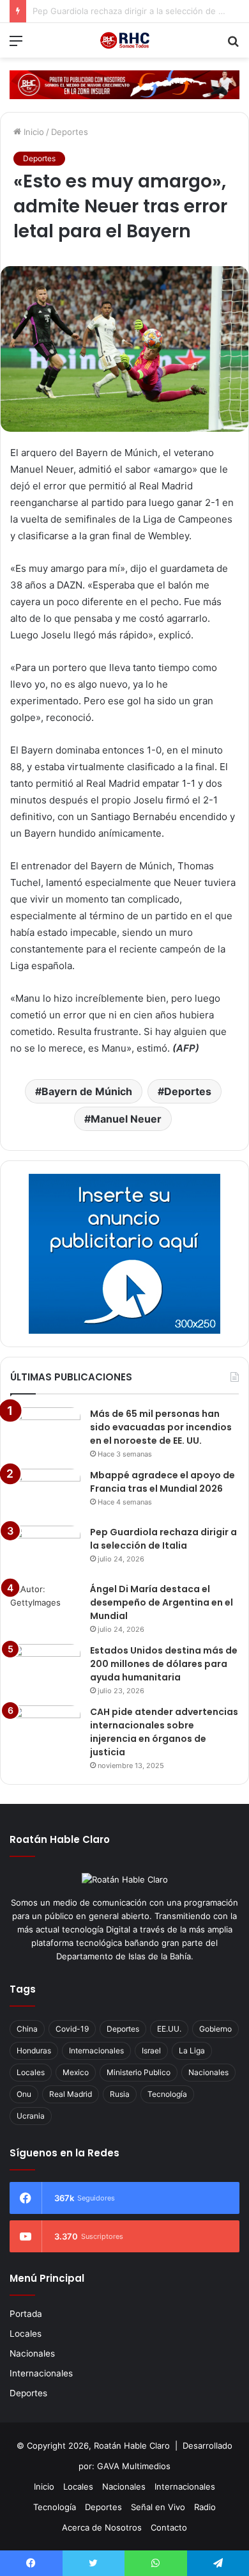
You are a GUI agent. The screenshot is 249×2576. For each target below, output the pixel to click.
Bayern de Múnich (87, 1091)
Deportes (70, 132)
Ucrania (31, 2116)
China (27, 2029)
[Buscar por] (233, 45)
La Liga (192, 2051)
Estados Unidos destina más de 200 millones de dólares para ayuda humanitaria (164, 1664)
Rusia (120, 2094)
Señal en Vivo (158, 2507)
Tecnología (167, 2094)
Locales (31, 2072)
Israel (151, 2051)
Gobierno (215, 2029)
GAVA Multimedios (134, 2466)
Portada (26, 2314)
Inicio (33, 132)
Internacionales (96, 2051)
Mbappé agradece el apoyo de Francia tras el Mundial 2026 (162, 1482)
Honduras (34, 2051)
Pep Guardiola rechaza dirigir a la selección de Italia (163, 1539)
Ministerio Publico (139, 2072)
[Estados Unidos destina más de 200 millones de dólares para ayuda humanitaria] (45, 1668)
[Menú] (16, 45)
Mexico (76, 2072)
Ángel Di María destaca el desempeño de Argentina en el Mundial (162, 1602)
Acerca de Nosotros (102, 2527)
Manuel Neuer (126, 1119)
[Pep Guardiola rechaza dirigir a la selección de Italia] (45, 1550)
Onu (24, 2094)
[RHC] (124, 40)
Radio (205, 2507)
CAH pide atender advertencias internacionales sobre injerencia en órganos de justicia (164, 1732)
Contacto (169, 2527)
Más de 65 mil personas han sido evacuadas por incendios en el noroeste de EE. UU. (161, 1427)
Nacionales (208, 2072)
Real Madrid (71, 2094)
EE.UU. (169, 2029)
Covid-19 (72, 2029)
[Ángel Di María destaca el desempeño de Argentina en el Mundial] (45, 1607)
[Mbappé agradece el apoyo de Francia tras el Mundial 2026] (45, 1493)
